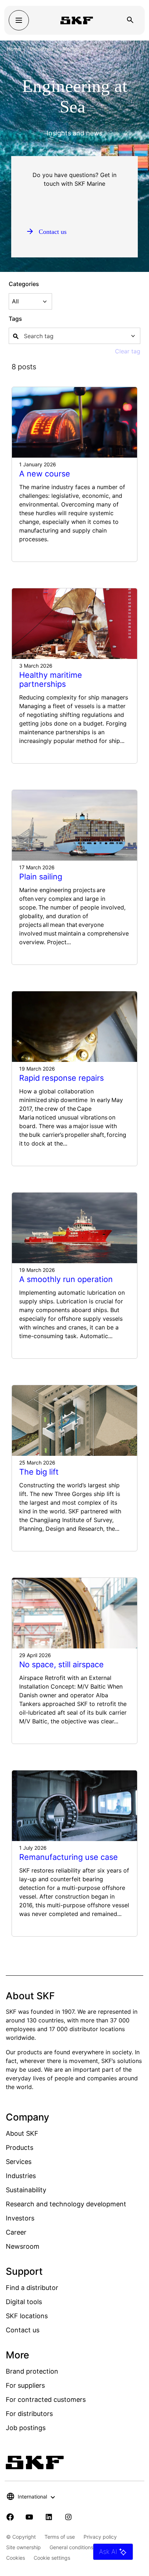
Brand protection (32, 2371)
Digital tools (24, 2302)
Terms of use (60, 2537)
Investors (20, 2218)
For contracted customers (46, 2399)
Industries (42, 49)
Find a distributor (32, 2288)
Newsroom (23, 2246)
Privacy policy (100, 2537)
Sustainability (26, 2190)
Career (16, 2232)
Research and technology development (66, 2204)
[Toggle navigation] (19, 20)
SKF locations (27, 2316)
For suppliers (25, 2385)
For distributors (29, 2414)
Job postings (26, 2428)
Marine (71, 49)
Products (20, 2148)
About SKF (22, 2133)
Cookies (16, 2558)
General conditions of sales (81, 2547)
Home (14, 49)
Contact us (23, 2330)
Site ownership (24, 2547)
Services (19, 2162)
